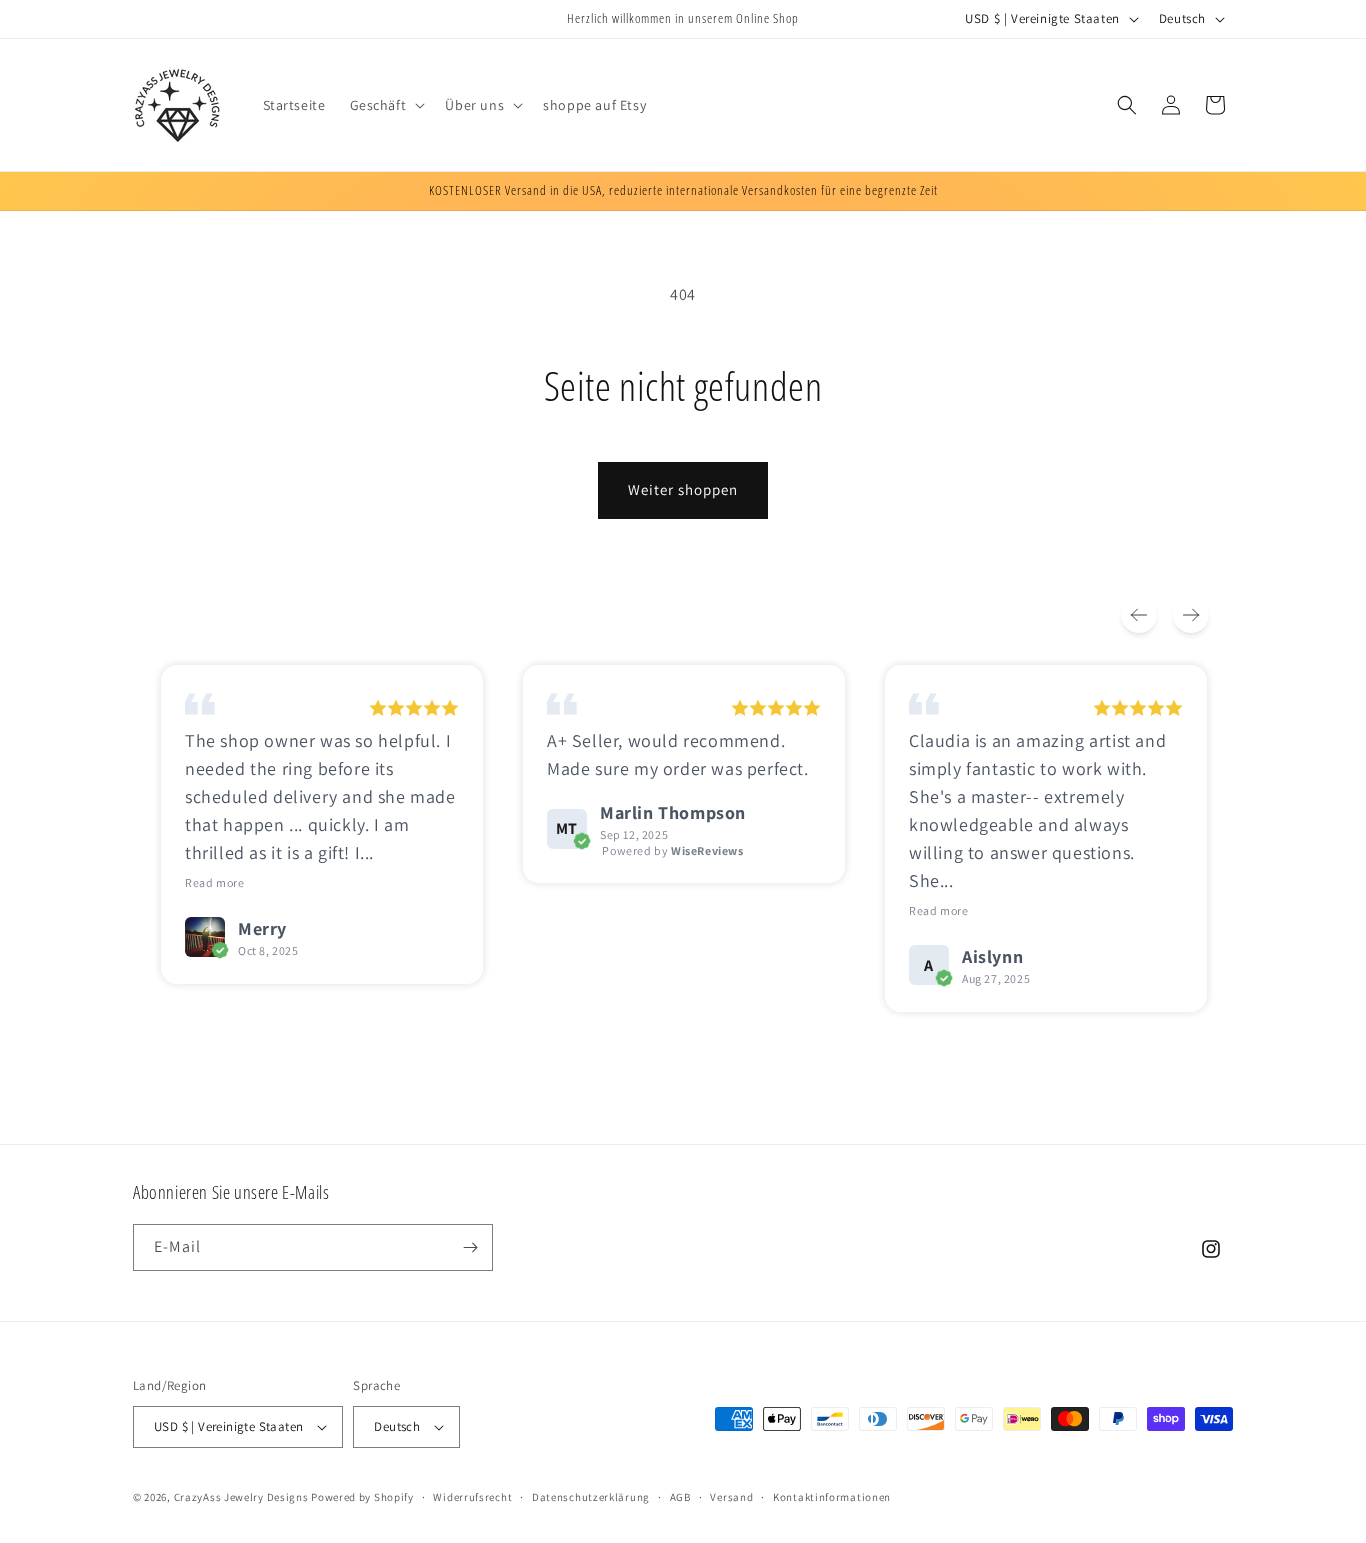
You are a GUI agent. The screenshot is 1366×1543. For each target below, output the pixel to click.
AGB (680, 1497)
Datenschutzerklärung (591, 1497)
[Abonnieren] (470, 1247)
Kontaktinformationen (832, 1497)
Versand (731, 1497)
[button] (386, 105)
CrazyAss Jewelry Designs (241, 1497)
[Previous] (1139, 615)
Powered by (672, 850)
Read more (214, 882)
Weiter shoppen (683, 489)
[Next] (1191, 615)
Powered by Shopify (362, 1497)
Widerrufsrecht (472, 1497)
